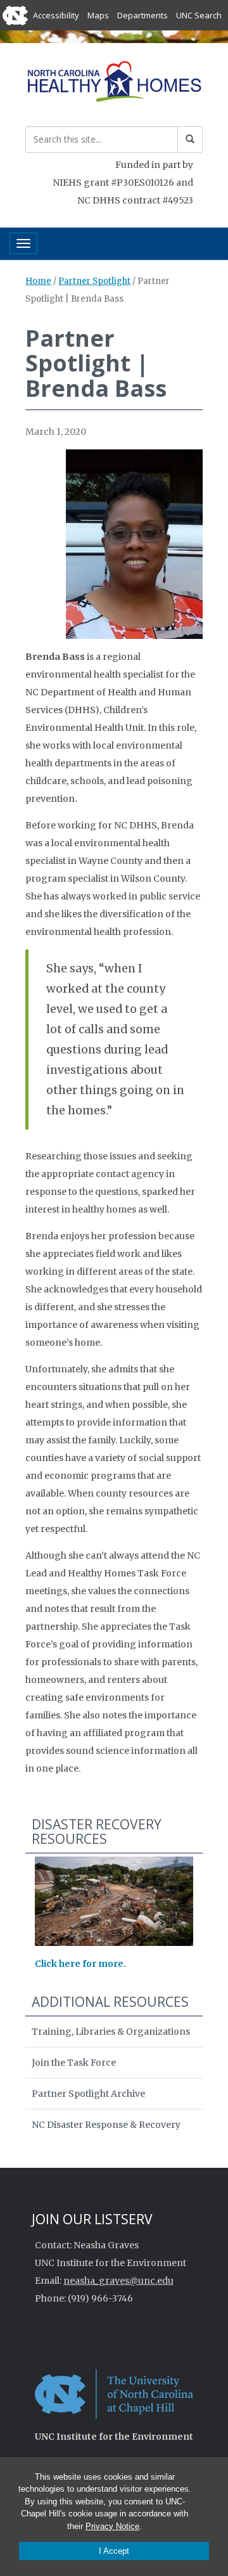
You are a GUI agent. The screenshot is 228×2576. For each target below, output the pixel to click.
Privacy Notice (112, 2526)
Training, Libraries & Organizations (111, 2032)
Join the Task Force (74, 2063)
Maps (98, 15)
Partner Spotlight (94, 281)
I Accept (114, 2551)
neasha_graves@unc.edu (118, 2281)
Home (38, 281)
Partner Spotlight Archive (88, 2094)
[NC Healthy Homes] (114, 83)
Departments (142, 15)
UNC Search (199, 15)
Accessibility (56, 15)
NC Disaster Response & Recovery (106, 2125)
